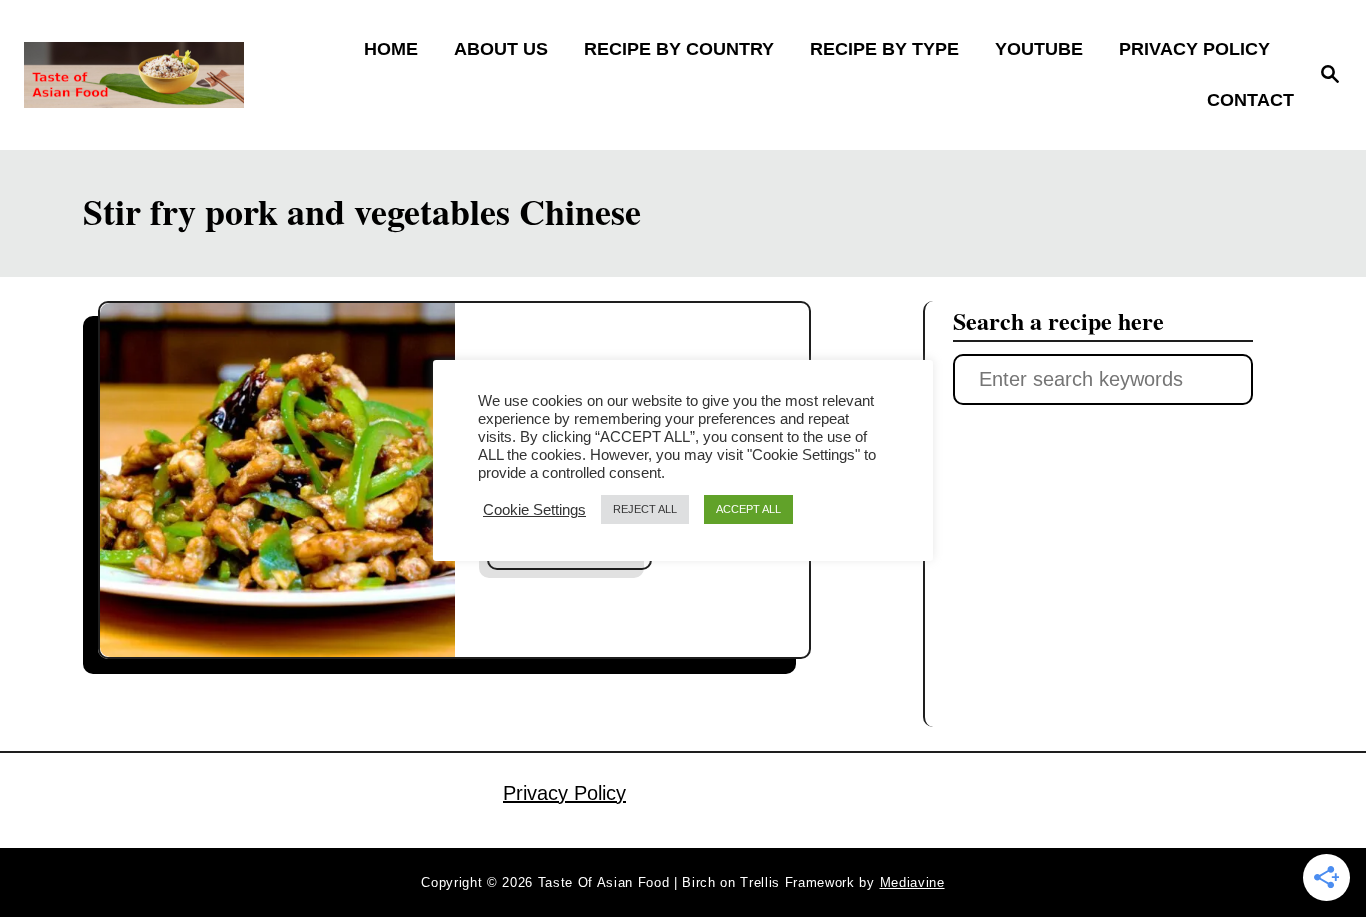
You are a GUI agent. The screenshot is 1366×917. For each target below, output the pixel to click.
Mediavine (912, 882)
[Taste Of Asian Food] (181, 75)
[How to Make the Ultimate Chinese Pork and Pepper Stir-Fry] (277, 480)
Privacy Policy (564, 793)
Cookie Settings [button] (534, 510)
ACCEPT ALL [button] (748, 509)
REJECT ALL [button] (645, 509)
